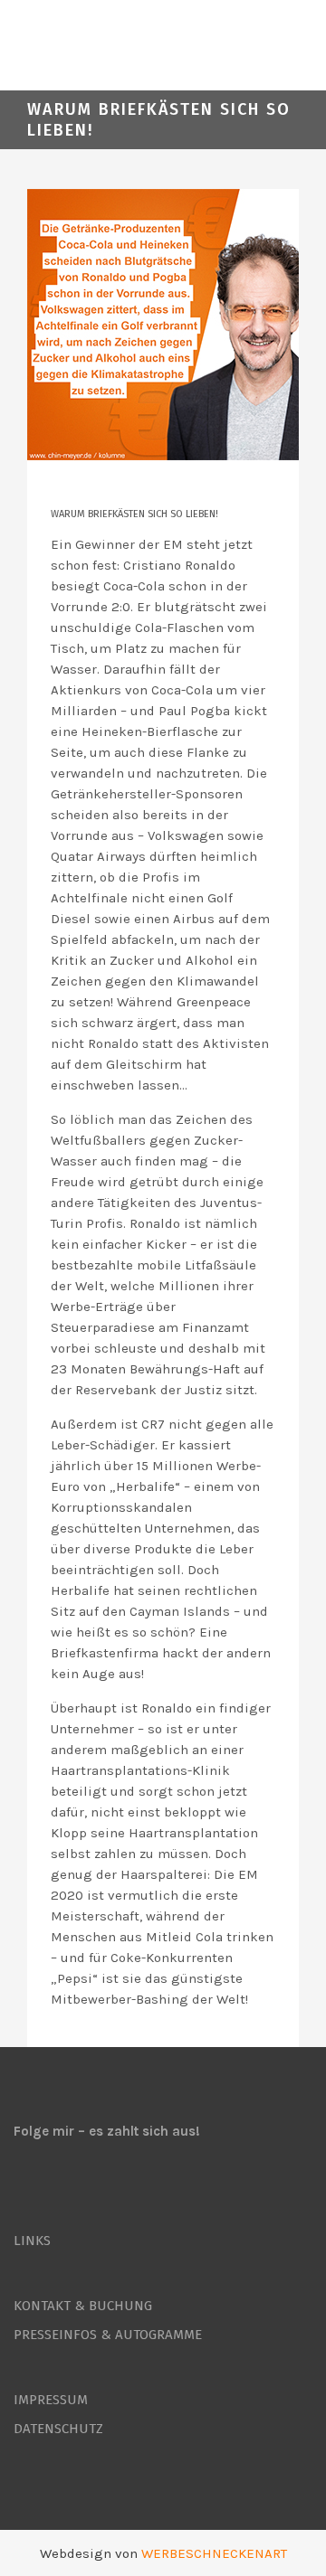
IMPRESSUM (51, 2400)
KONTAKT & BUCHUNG (83, 2306)
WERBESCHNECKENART (214, 2553)
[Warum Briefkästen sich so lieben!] (163, 325)
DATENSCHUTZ (58, 2429)
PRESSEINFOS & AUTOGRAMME (108, 2335)
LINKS (32, 2241)
